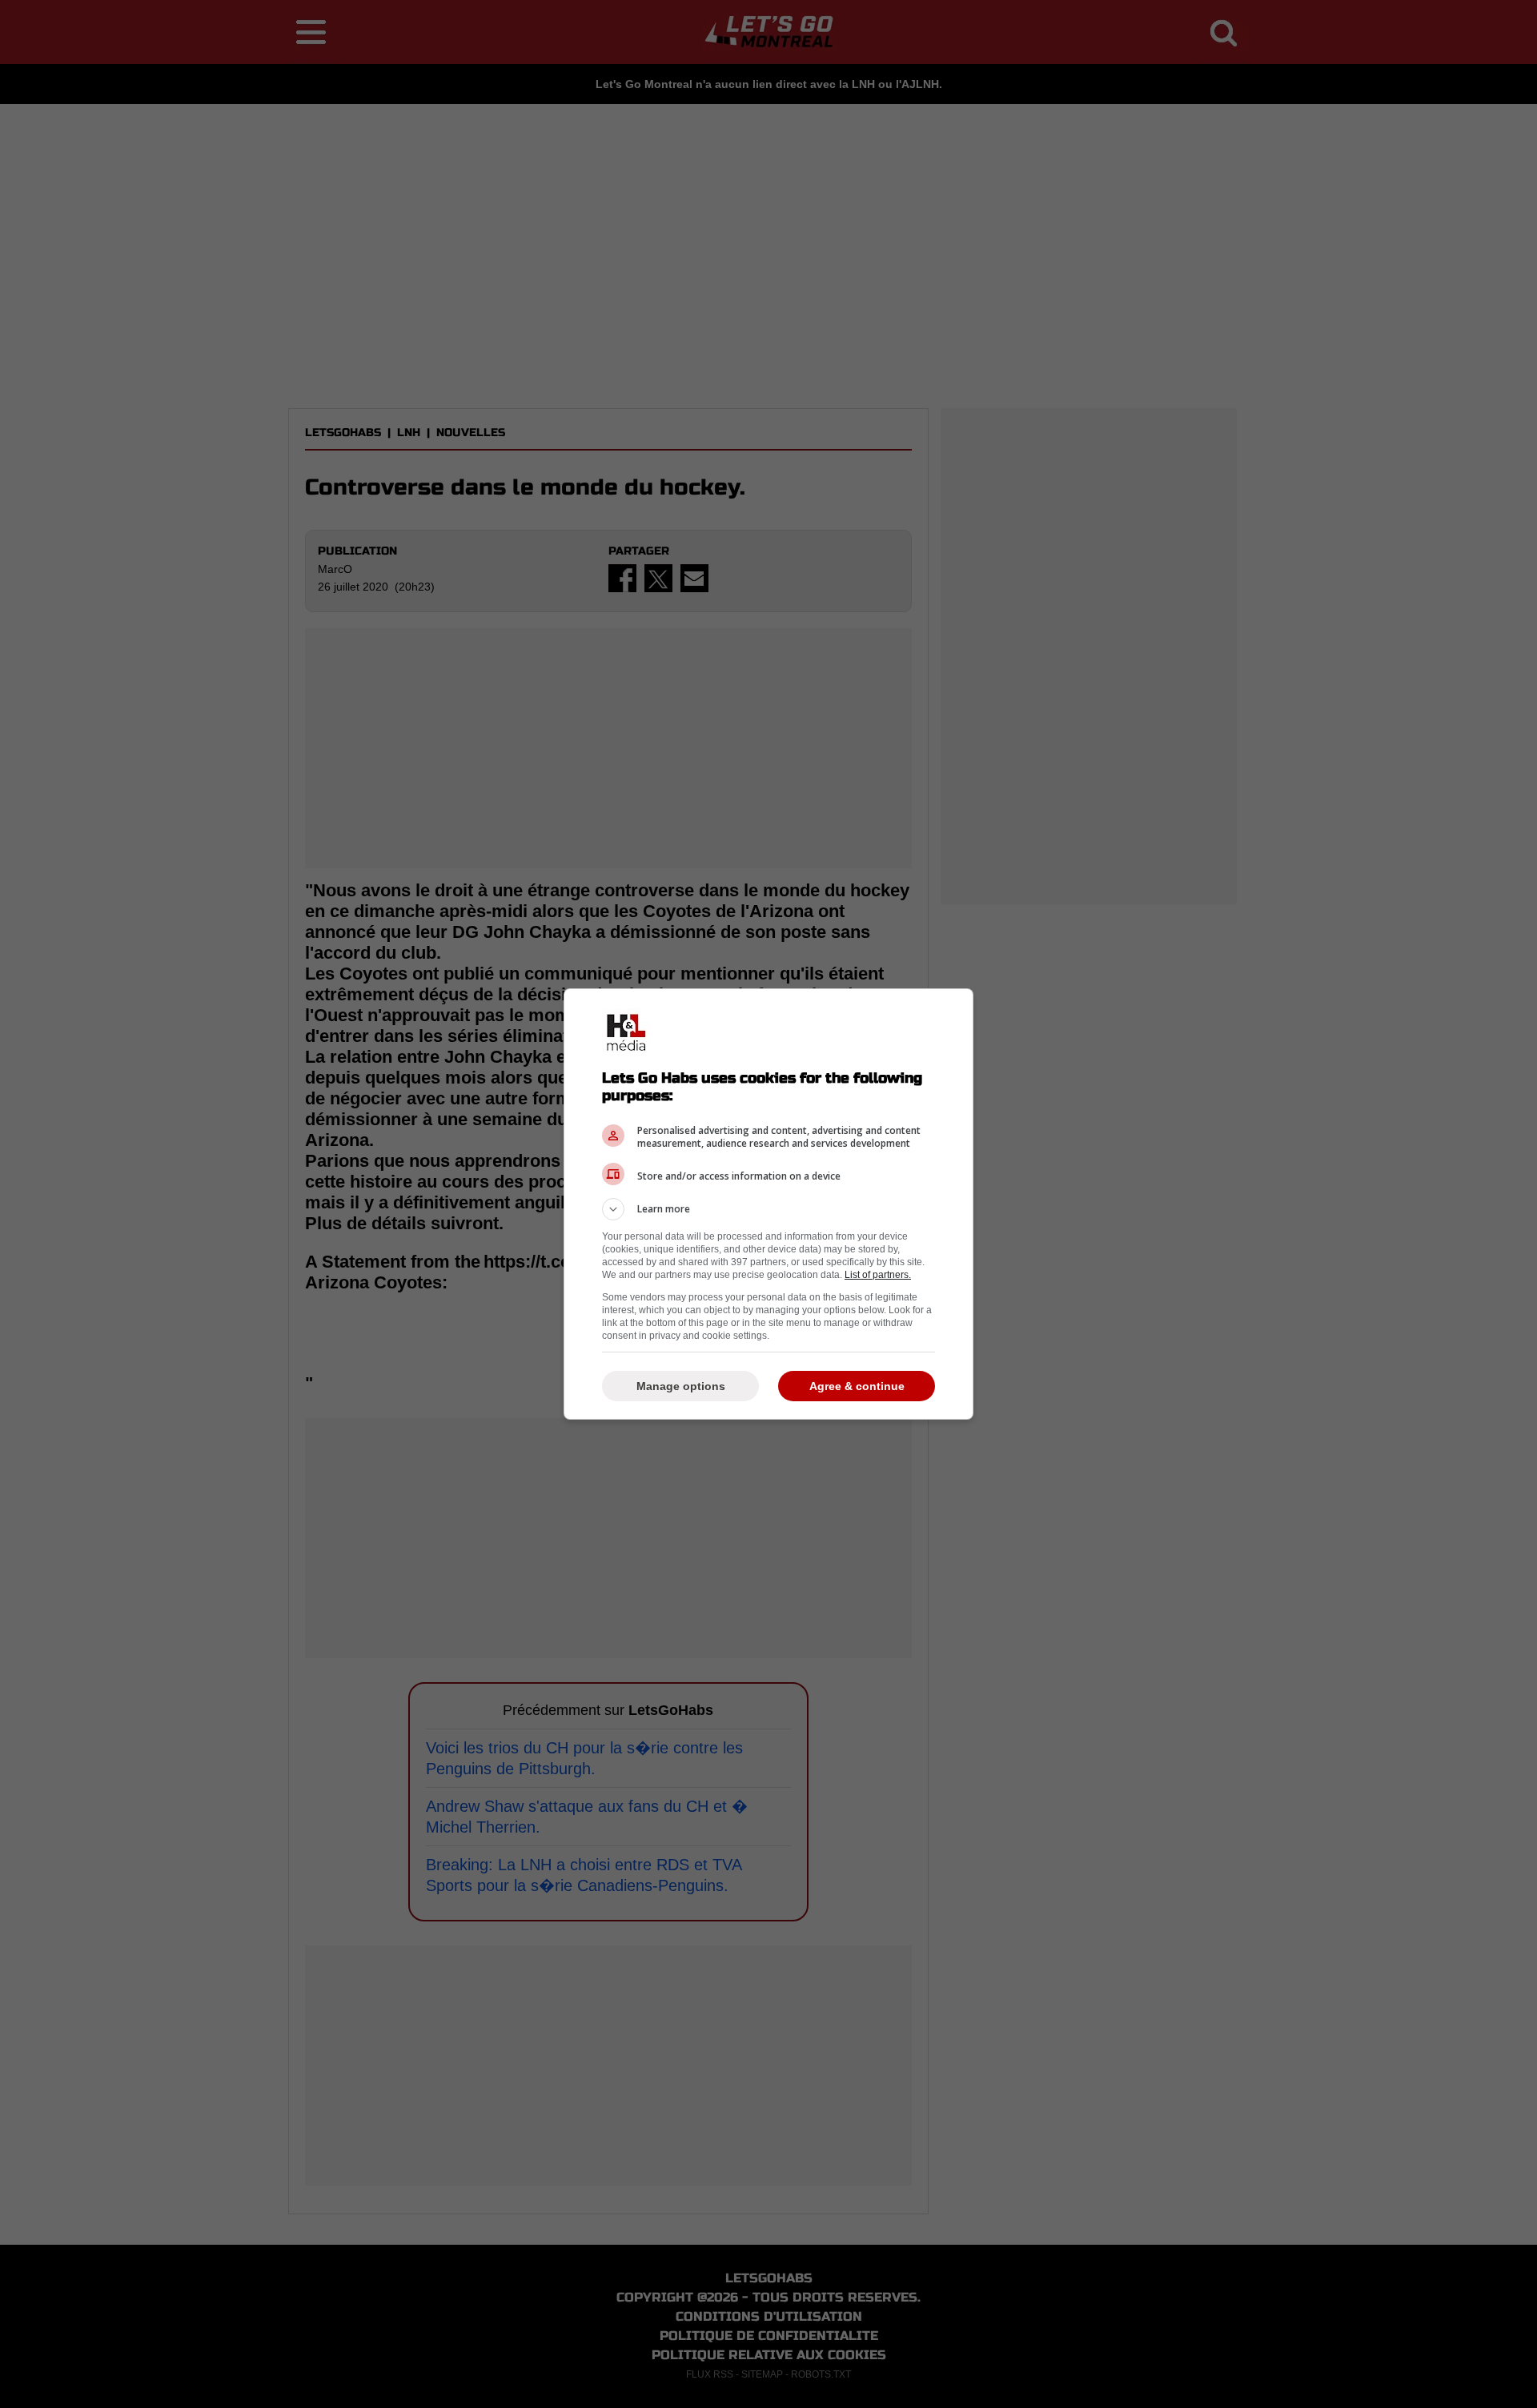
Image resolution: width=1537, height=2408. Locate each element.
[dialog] (768, 1204)
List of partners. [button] (878, 1275)
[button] (768, 1209)
